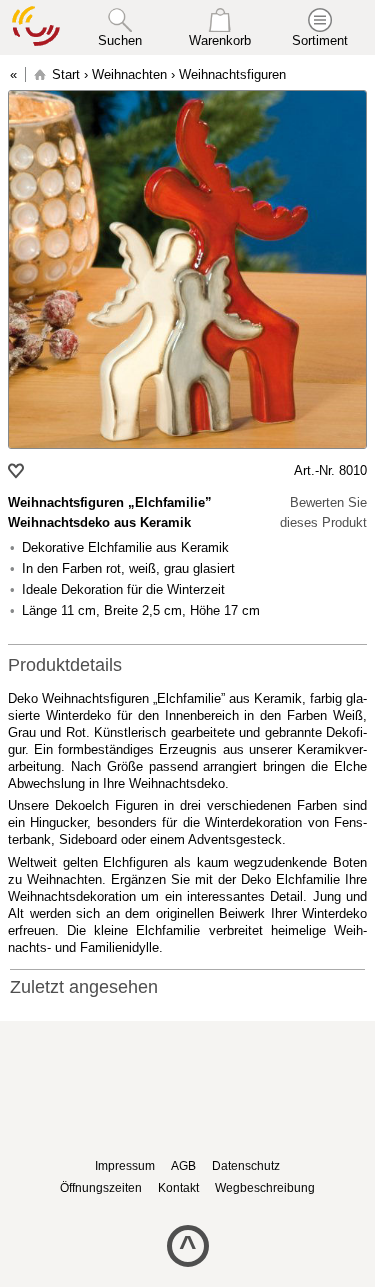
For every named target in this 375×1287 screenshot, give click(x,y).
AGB (183, 1166)
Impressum (125, 1166)
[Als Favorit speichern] (18, 471)
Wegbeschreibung (265, 1188)
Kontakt (178, 1188)
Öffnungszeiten (101, 1188)
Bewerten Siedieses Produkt (323, 512)
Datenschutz (246, 1166)
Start (66, 74)
